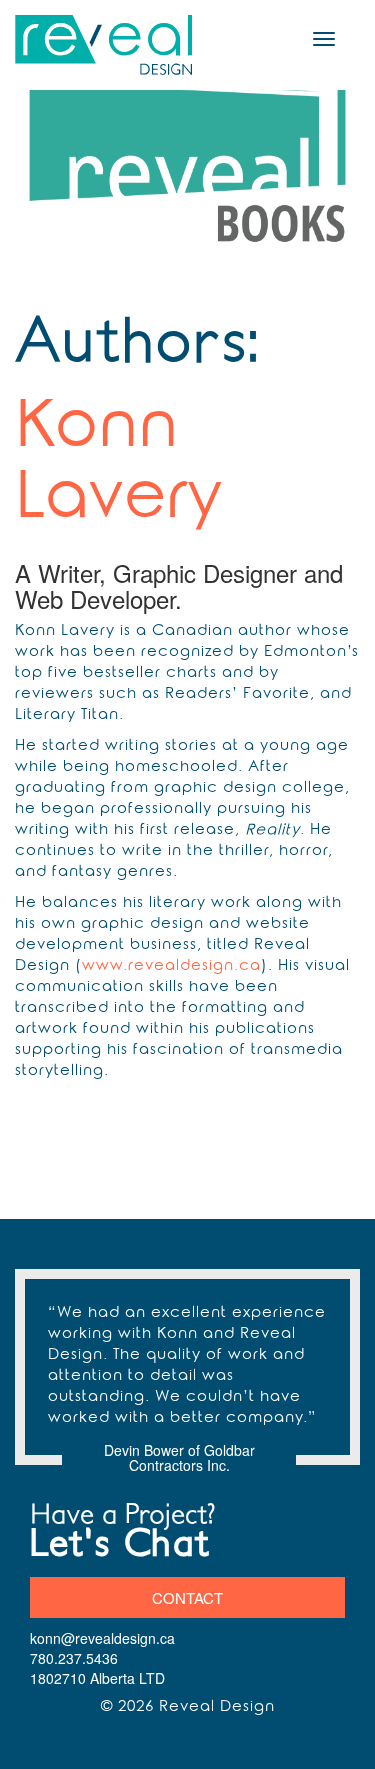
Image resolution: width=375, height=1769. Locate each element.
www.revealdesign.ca (171, 967)
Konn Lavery (118, 468)
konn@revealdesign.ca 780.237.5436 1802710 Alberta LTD (102, 1658)
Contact (187, 1597)
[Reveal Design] (105, 45)
